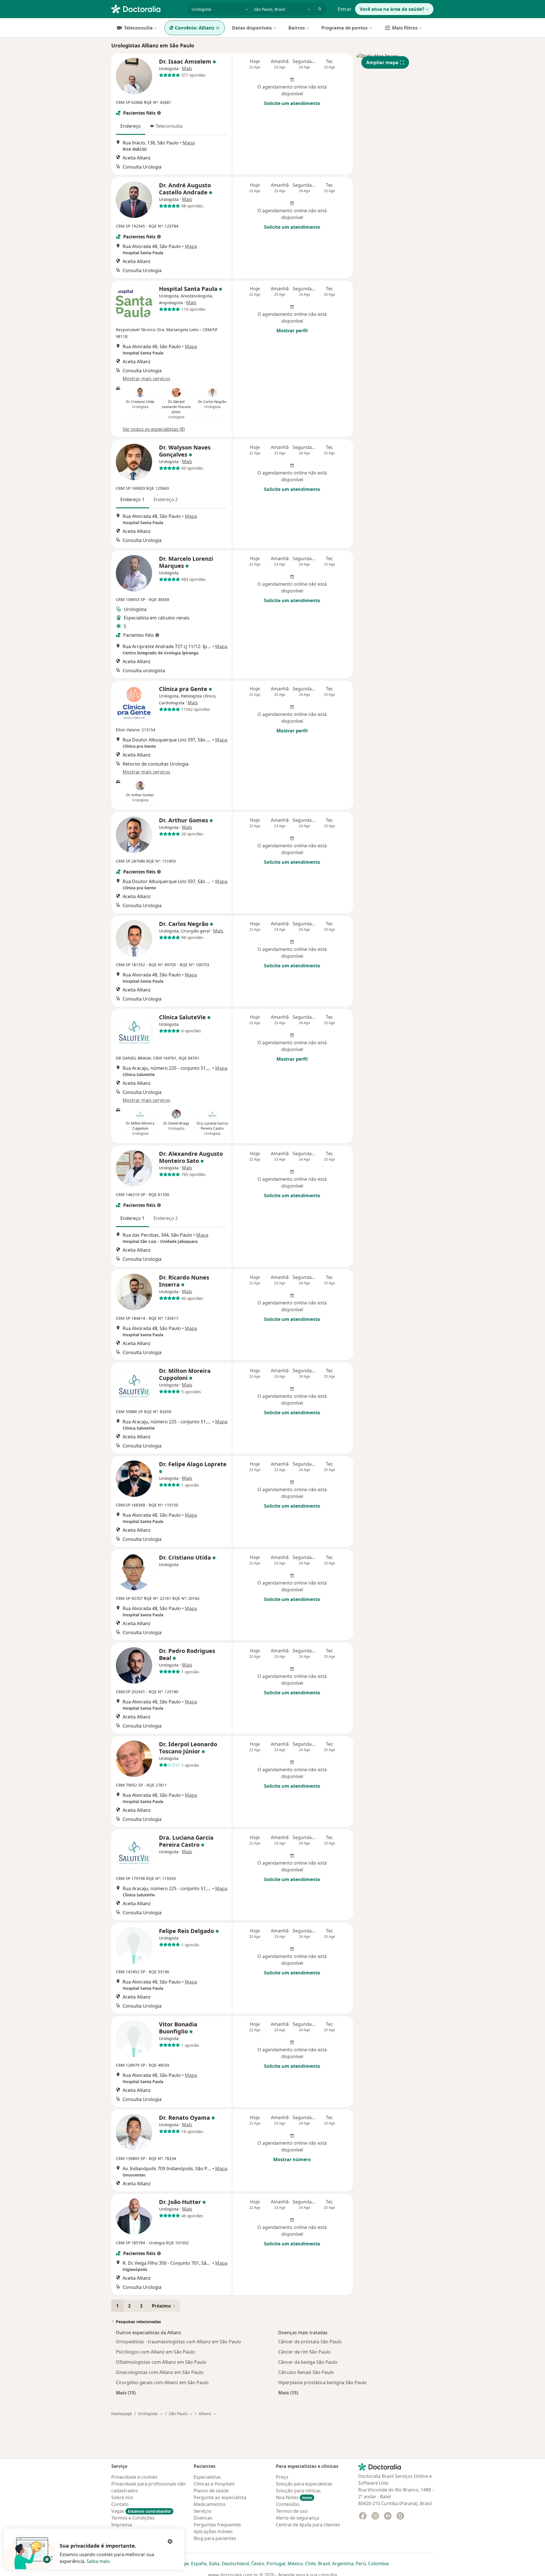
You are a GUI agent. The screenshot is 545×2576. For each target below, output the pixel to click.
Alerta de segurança (297, 2518)
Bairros (297, 28)
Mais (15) (126, 2393)
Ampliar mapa (382, 62)
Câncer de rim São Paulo (304, 2352)
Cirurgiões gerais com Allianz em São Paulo (162, 2382)
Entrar (345, 9)
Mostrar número (292, 2159)
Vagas (141, 2511)
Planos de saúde (211, 2491)
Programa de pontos (344, 28)
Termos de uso (292, 2511)
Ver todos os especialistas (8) (154, 429)
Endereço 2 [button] (166, 499)
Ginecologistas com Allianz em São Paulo (160, 2372)
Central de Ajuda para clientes (308, 2525)
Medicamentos (210, 2504)
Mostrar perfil (292, 331)
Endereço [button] (131, 126)
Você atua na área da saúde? (392, 9)
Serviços (203, 2511)
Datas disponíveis (252, 28)
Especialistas (207, 2477)
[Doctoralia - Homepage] (147, 9)
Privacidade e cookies (134, 2477)
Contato (120, 2504)
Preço (282, 2477)
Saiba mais (98, 2561)
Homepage (122, 2414)
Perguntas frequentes (217, 2525)
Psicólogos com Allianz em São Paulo (155, 2352)
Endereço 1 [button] (132, 499)
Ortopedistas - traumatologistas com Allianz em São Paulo (178, 2342)
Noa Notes (294, 2497)
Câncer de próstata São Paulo (310, 2342)
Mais (187, 68)
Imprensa (122, 2525)
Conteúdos (288, 2504)
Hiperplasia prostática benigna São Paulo (322, 2382)
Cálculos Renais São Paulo (306, 2372)
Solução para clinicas (298, 2491)
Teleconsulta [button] (169, 126)
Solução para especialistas (304, 2484)
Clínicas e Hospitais (214, 2484)
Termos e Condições (133, 2518)
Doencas (203, 2518)
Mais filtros (405, 28)
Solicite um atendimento (292, 103)
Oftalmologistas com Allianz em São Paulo (161, 2362)
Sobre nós (122, 2497)
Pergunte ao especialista (220, 2497)
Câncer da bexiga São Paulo (308, 2362)
